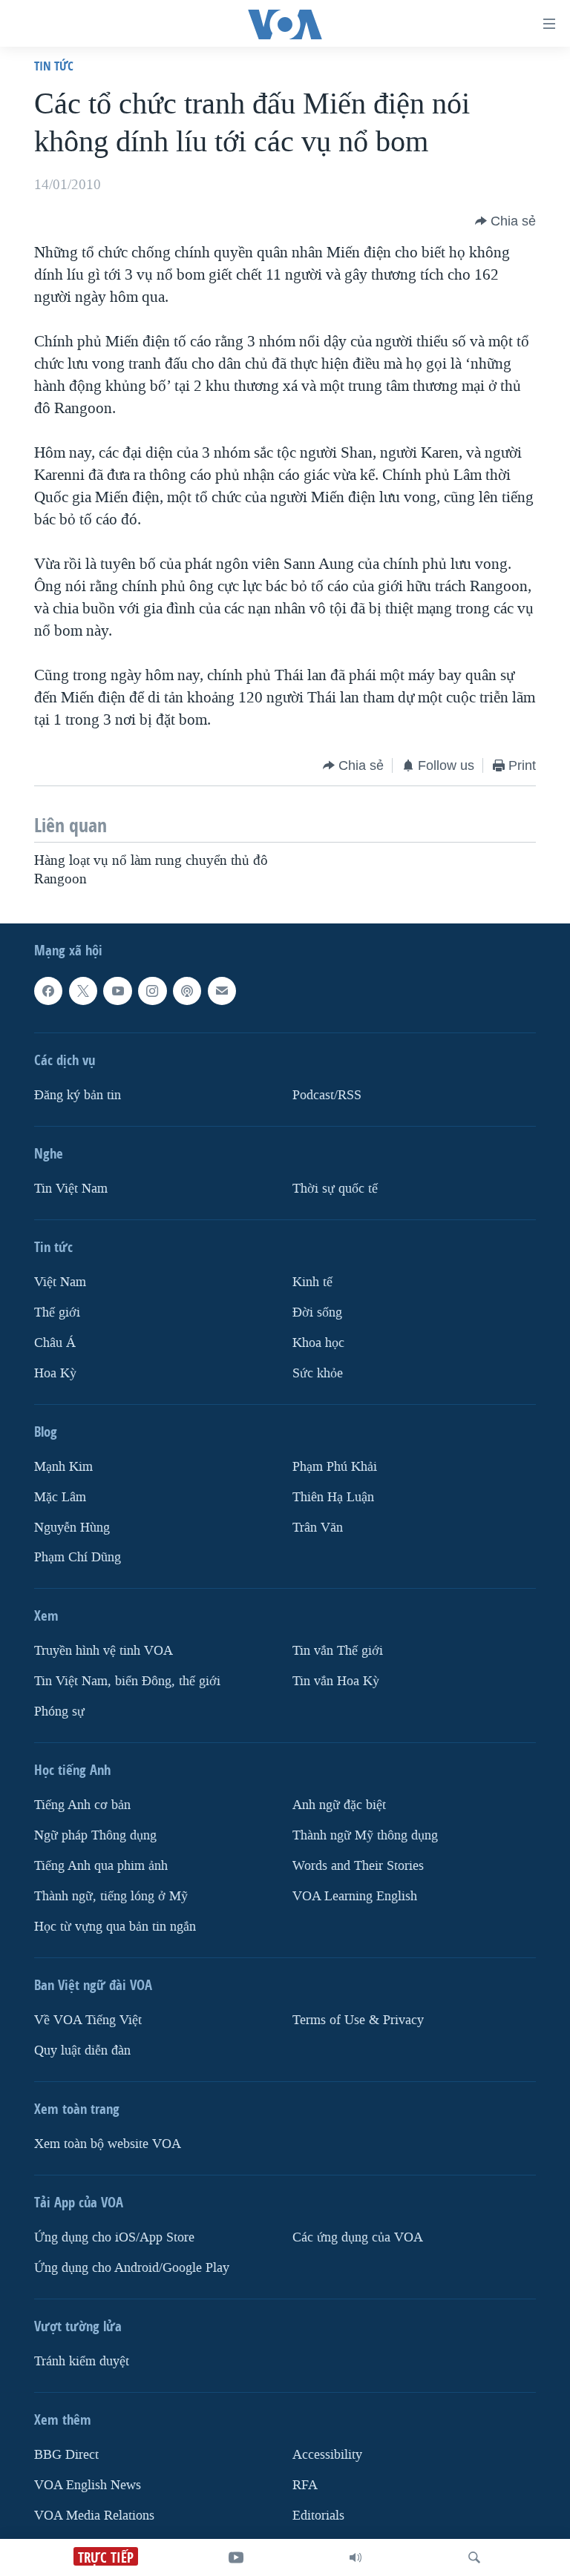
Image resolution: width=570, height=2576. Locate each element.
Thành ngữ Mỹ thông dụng (365, 1835)
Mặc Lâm (60, 1496)
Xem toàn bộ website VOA (108, 2144)
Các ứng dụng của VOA (358, 2237)
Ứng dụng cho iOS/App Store (114, 2237)
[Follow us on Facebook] (48, 991)
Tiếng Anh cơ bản (82, 1805)
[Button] (505, 221)
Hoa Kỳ (55, 1373)
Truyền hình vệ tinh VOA (104, 1651)
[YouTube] (236, 2557)
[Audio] (356, 2557)
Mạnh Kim (63, 1466)
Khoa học (318, 1343)
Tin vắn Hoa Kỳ (336, 1681)
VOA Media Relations (94, 2516)
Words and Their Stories (358, 1866)
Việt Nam (60, 1282)
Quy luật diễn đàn (82, 2050)
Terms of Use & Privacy (358, 2020)
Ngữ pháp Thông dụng (95, 1835)
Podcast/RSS (327, 1095)
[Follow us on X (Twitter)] (83, 991)
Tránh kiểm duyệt (82, 2361)
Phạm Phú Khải (335, 1466)
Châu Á (55, 1343)
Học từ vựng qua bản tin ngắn (115, 1927)
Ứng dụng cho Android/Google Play (132, 2268)
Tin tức (54, 66)
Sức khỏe (318, 1373)
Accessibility (327, 2455)
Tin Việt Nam (71, 1189)
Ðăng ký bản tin (78, 1095)
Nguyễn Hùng (72, 1527)
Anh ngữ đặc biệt (339, 1805)
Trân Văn (318, 1527)
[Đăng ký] (222, 991)
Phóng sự (59, 1712)
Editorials (318, 2516)
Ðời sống (317, 1312)
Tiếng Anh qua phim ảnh (101, 1866)
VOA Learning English (355, 1896)
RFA (305, 2485)
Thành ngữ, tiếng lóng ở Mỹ (111, 1896)
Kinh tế (312, 1282)
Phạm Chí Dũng (78, 1557)
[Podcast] (187, 991)
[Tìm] (474, 2557)
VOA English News (88, 2485)
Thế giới (57, 1312)
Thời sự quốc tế (335, 1189)
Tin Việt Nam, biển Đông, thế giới (127, 1681)
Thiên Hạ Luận (333, 1496)
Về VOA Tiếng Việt (88, 2020)
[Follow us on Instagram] (152, 991)
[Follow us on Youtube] (117, 991)
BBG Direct (66, 2455)
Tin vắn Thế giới (338, 1651)
